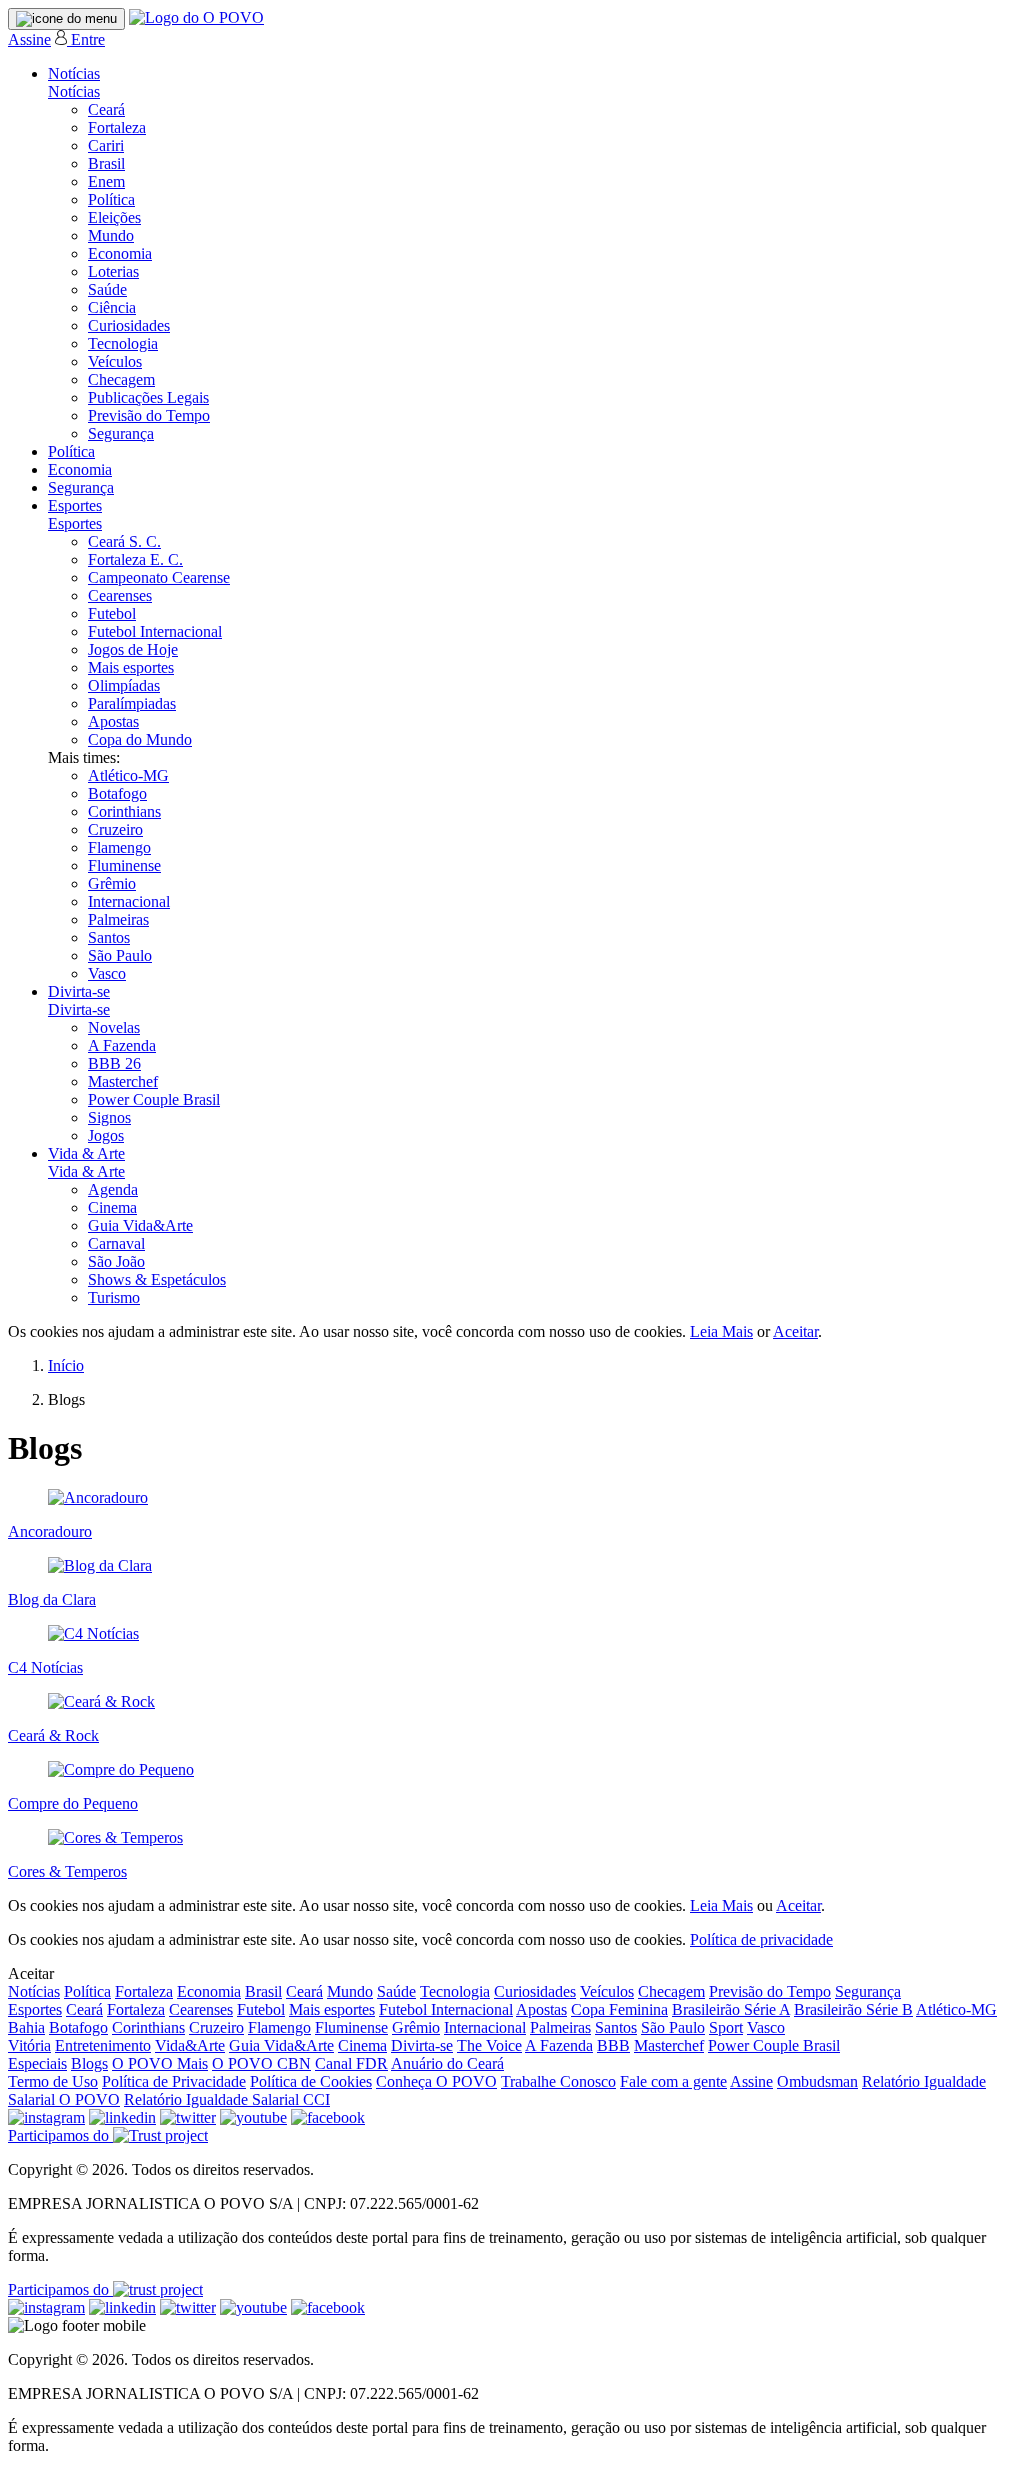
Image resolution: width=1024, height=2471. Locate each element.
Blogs (89, 2063)
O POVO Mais (160, 2063)
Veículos (115, 361)
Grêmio (112, 883)
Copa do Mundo (140, 739)
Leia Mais (721, 1331)
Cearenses (120, 595)
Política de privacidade (761, 1939)
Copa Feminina (619, 2009)
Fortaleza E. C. (135, 559)
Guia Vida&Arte (140, 1225)
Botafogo (117, 793)
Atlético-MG (128, 775)
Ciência (112, 307)
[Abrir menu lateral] (66, 19)
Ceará (106, 109)
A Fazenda (122, 1045)
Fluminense (124, 865)
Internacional (129, 901)
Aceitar (795, 1331)
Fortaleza (117, 127)
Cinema (112, 1207)
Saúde (107, 289)
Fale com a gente (673, 2081)
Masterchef (123, 1081)
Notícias (74, 73)
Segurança (121, 433)
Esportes (75, 505)
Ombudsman (817, 2081)
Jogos (106, 1135)
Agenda (113, 1189)
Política (111, 199)
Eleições (114, 217)
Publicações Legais (148, 397)
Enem (106, 181)
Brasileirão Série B (853, 2009)
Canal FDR (351, 2063)
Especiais (37, 2063)
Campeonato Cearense (159, 577)
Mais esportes (131, 667)
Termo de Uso (53, 2081)
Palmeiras (118, 919)
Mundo (111, 235)
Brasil (106, 163)
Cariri (106, 145)
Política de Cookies (311, 2081)
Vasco (107, 973)
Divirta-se (79, 991)
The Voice (489, 2045)
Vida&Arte (190, 2045)
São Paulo (120, 955)
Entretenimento (103, 2045)
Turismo (114, 1297)
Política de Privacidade (174, 2081)
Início (66, 1365)
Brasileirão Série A (731, 2009)
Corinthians (124, 811)
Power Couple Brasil (154, 1099)
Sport (726, 2027)
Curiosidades (129, 325)
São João (116, 1261)
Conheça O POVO (436, 2081)
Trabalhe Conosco (558, 2081)
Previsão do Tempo (149, 415)
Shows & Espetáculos (157, 1279)
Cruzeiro (115, 829)
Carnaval (116, 1243)
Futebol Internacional (155, 631)
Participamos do (60, 2135)
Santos (109, 937)
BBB (613, 2045)
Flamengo (119, 847)
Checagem (121, 379)
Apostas (113, 721)
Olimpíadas (124, 685)
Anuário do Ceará (447, 2063)
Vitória (29, 2045)
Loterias (113, 271)
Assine (29, 39)
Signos (109, 1117)
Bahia (26, 2027)
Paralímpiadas (132, 703)
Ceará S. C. (124, 541)
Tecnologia (123, 343)
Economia (120, 253)
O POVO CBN (261, 2063)
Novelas (114, 1027)
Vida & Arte (86, 1153)
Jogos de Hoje (133, 649)
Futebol (112, 613)
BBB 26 (114, 1063)
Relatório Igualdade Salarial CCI (227, 2099)
